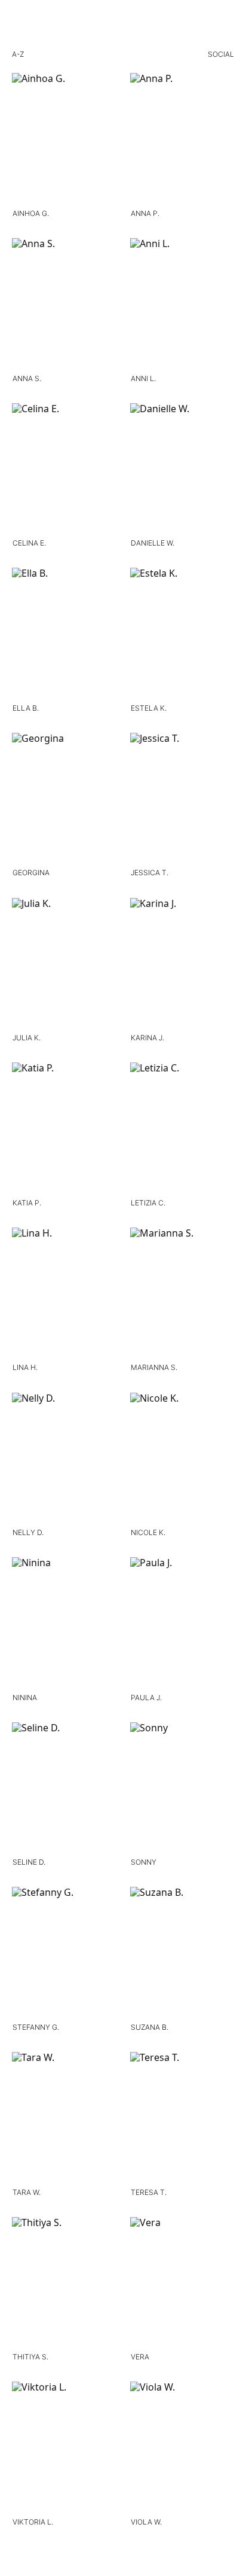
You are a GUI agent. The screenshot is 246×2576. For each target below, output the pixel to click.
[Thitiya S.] (64, 2284)
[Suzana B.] (182, 1954)
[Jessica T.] (182, 800)
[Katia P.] (64, 1129)
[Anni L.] (182, 305)
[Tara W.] (64, 2119)
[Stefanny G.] (64, 1954)
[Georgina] (64, 800)
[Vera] (182, 2284)
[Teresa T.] (182, 2119)
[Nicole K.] (182, 1460)
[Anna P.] (182, 140)
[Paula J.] (182, 1624)
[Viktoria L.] (64, 2449)
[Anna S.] (64, 305)
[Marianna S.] (182, 1295)
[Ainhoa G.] (64, 140)
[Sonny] (182, 1789)
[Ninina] (64, 1624)
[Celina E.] (64, 470)
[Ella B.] (64, 635)
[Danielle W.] (182, 470)
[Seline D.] (64, 1789)
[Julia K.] (64, 965)
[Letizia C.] (182, 1129)
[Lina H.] (64, 1295)
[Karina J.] (182, 965)
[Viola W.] (182, 2449)
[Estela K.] (182, 635)
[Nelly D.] (64, 1460)
